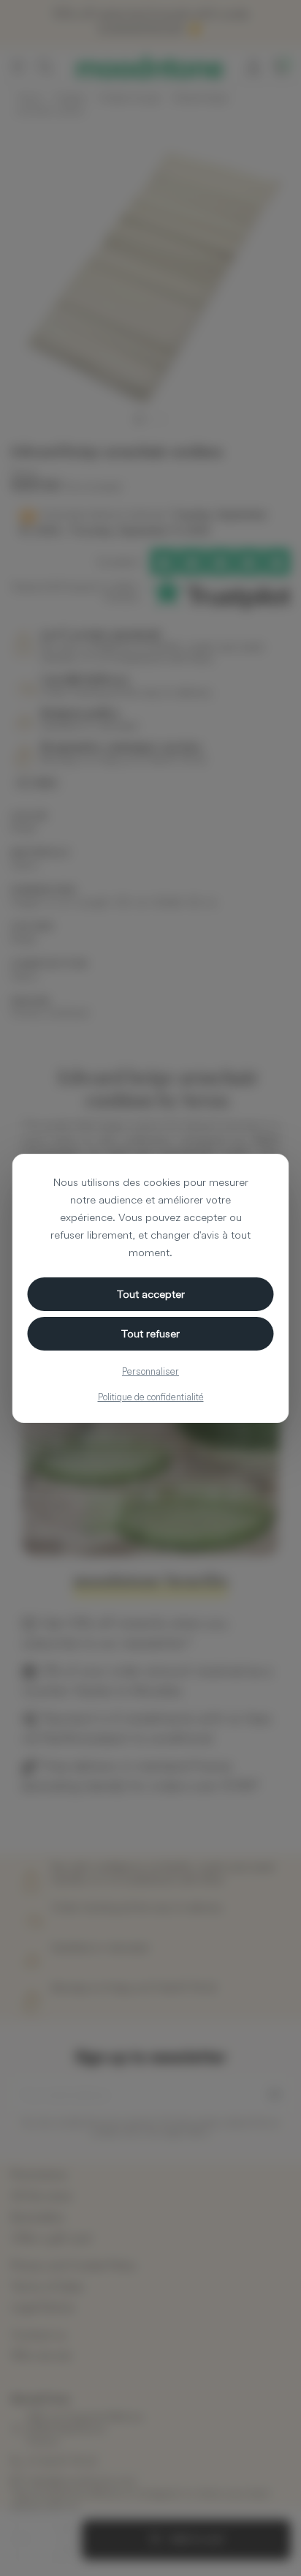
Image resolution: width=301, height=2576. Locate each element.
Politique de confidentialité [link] (151, 1397)
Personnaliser (150, 1371)
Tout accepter (151, 1294)
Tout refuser (150, 1333)
